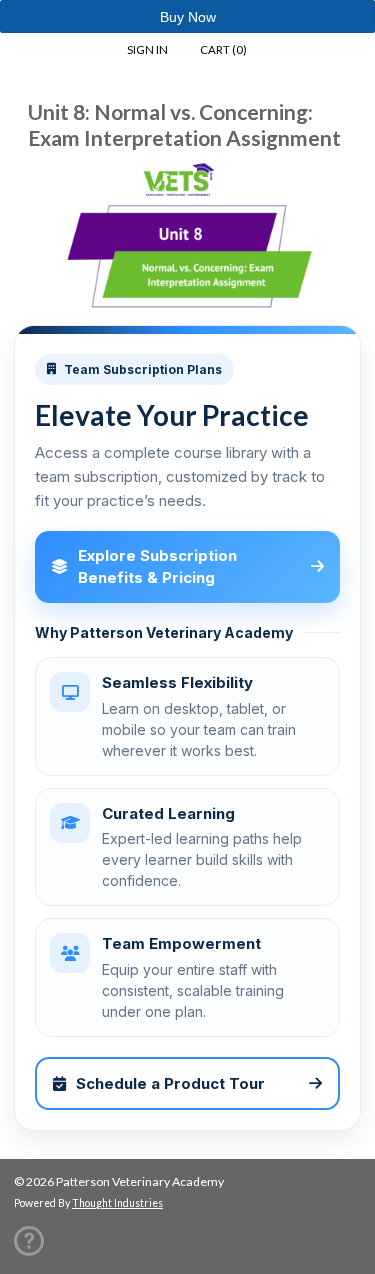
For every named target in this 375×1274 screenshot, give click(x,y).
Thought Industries (117, 1203)
